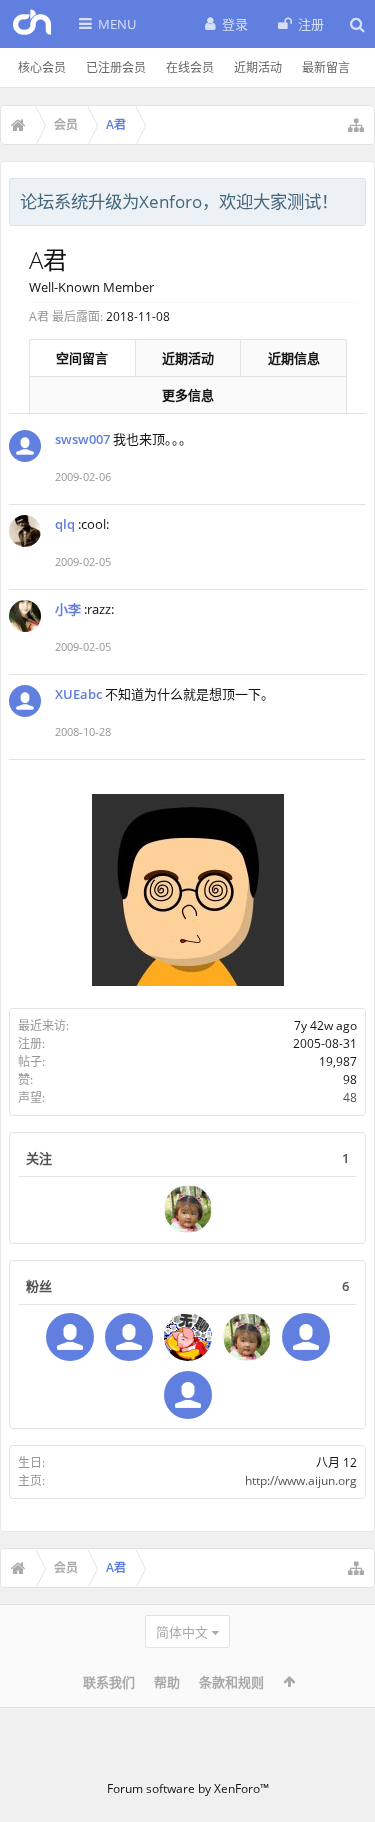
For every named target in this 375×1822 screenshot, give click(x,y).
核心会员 (42, 67)
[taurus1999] (70, 1337)
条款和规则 (231, 1682)
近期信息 (294, 358)
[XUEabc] (306, 1337)
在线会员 (190, 67)
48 (350, 1097)
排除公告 (352, 199)
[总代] (188, 1395)
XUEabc (78, 694)
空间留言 (82, 358)
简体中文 (182, 1632)
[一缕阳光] (188, 1209)
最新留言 (326, 67)
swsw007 (82, 439)
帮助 (167, 1682)
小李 (68, 609)
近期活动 (258, 67)
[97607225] (188, 1337)
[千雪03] (129, 1337)
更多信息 (188, 395)
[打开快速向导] (356, 125)
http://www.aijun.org (301, 1480)
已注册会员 (116, 67)
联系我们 (109, 1682)
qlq (65, 524)
